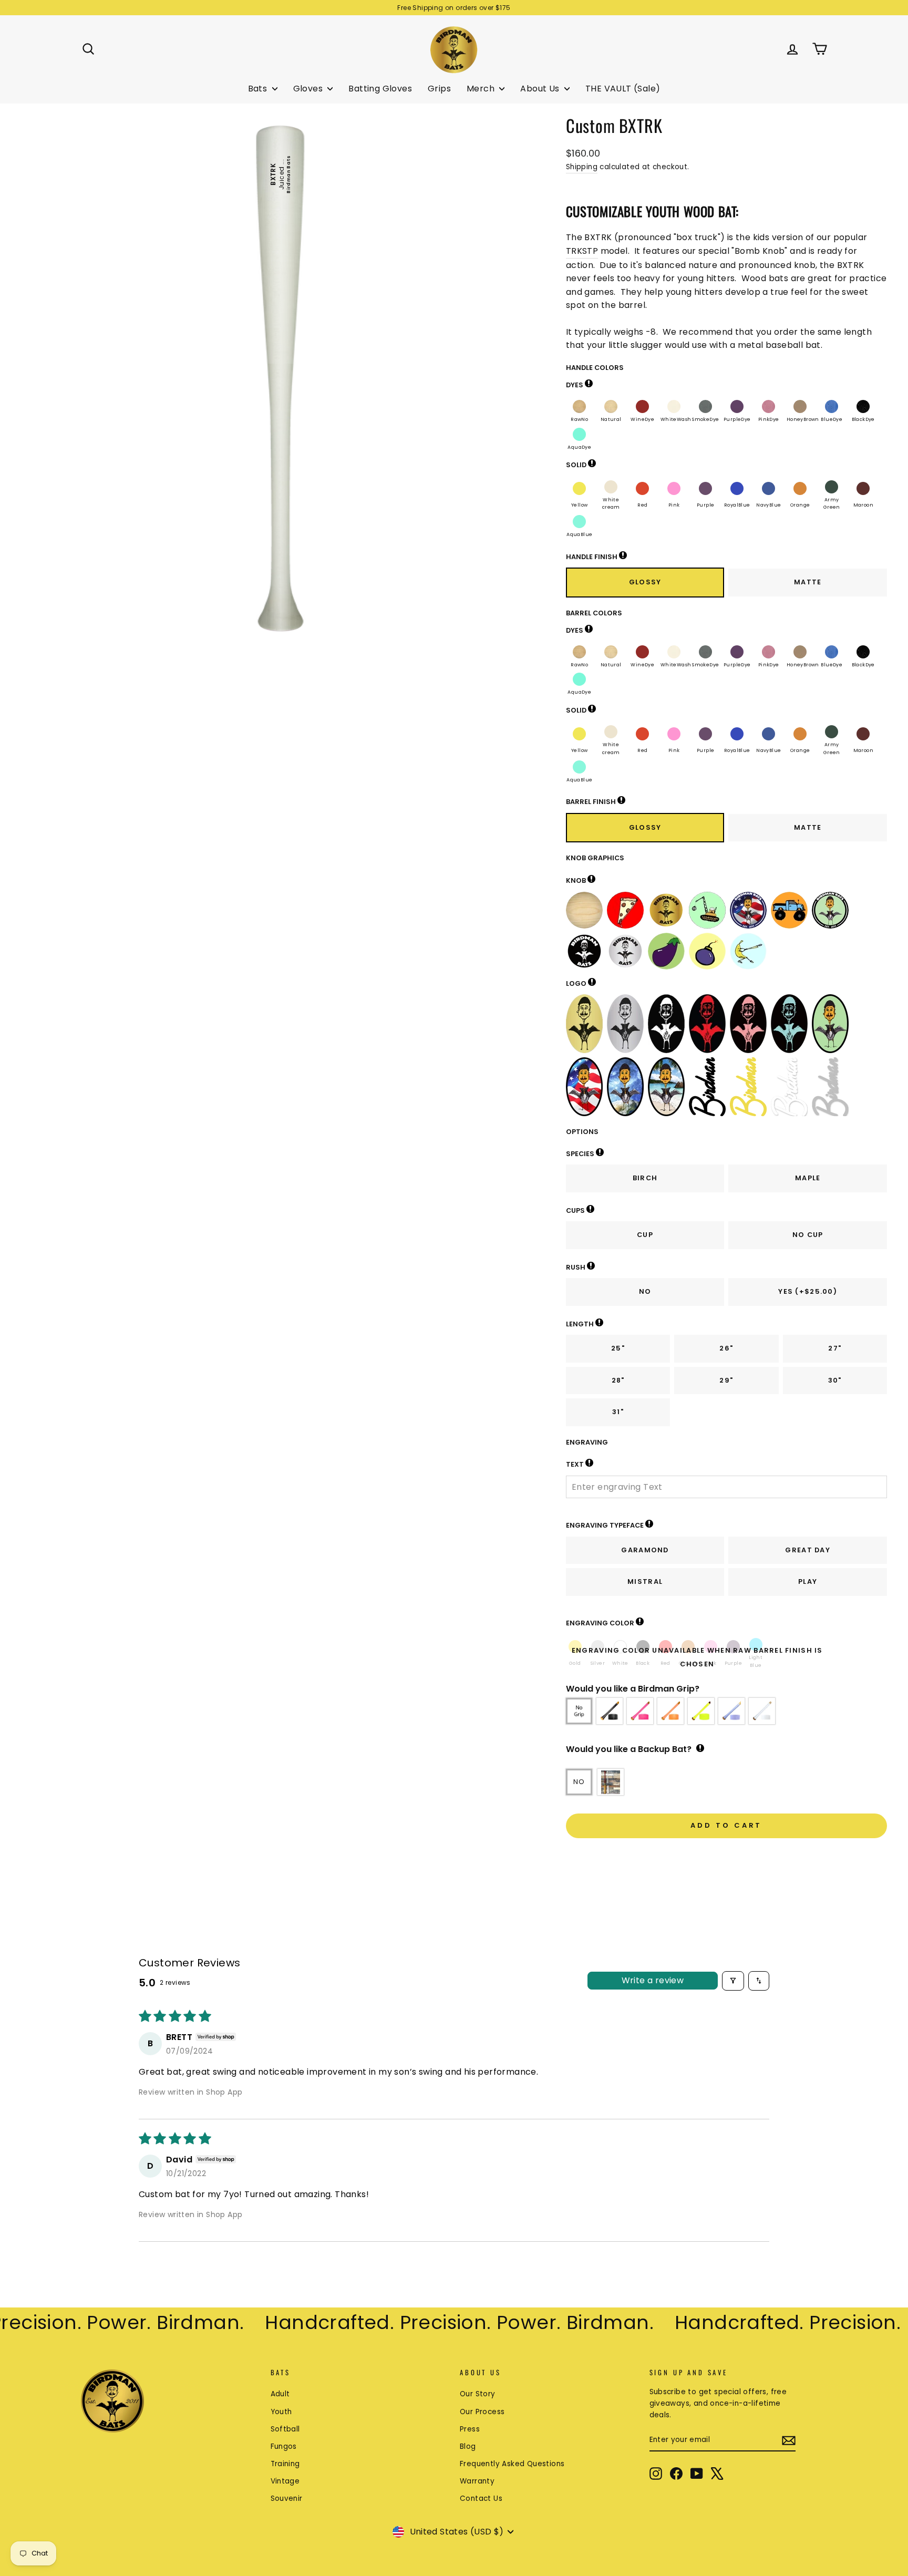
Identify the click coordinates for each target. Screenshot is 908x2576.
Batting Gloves (380, 89)
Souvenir (287, 2498)
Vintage (285, 2481)
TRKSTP (582, 251)
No (645, 1291)
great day (808, 1550)
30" (835, 1380)
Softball (285, 2429)
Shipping (582, 167)
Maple (808, 1178)
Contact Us (481, 2498)
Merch (482, 89)
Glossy (645, 582)
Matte (808, 582)
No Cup (808, 1235)
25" (618, 1348)
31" (618, 1412)
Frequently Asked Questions (512, 2464)
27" (835, 1348)
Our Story (478, 2394)
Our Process (482, 2412)
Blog (468, 2446)
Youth (281, 2412)
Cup (645, 1235)
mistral (645, 1581)
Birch (645, 1178)
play (808, 1581)
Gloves (309, 89)
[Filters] (733, 1981)
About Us (541, 89)
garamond (645, 1550)
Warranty (477, 2481)
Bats (259, 89)
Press (470, 2429)
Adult (280, 2394)
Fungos (284, 2446)
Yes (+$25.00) (808, 1291)
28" (618, 1380)
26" (726, 1348)
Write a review (653, 1980)
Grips (439, 89)
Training (285, 2464)
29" (726, 1380)
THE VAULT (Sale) (623, 89)
